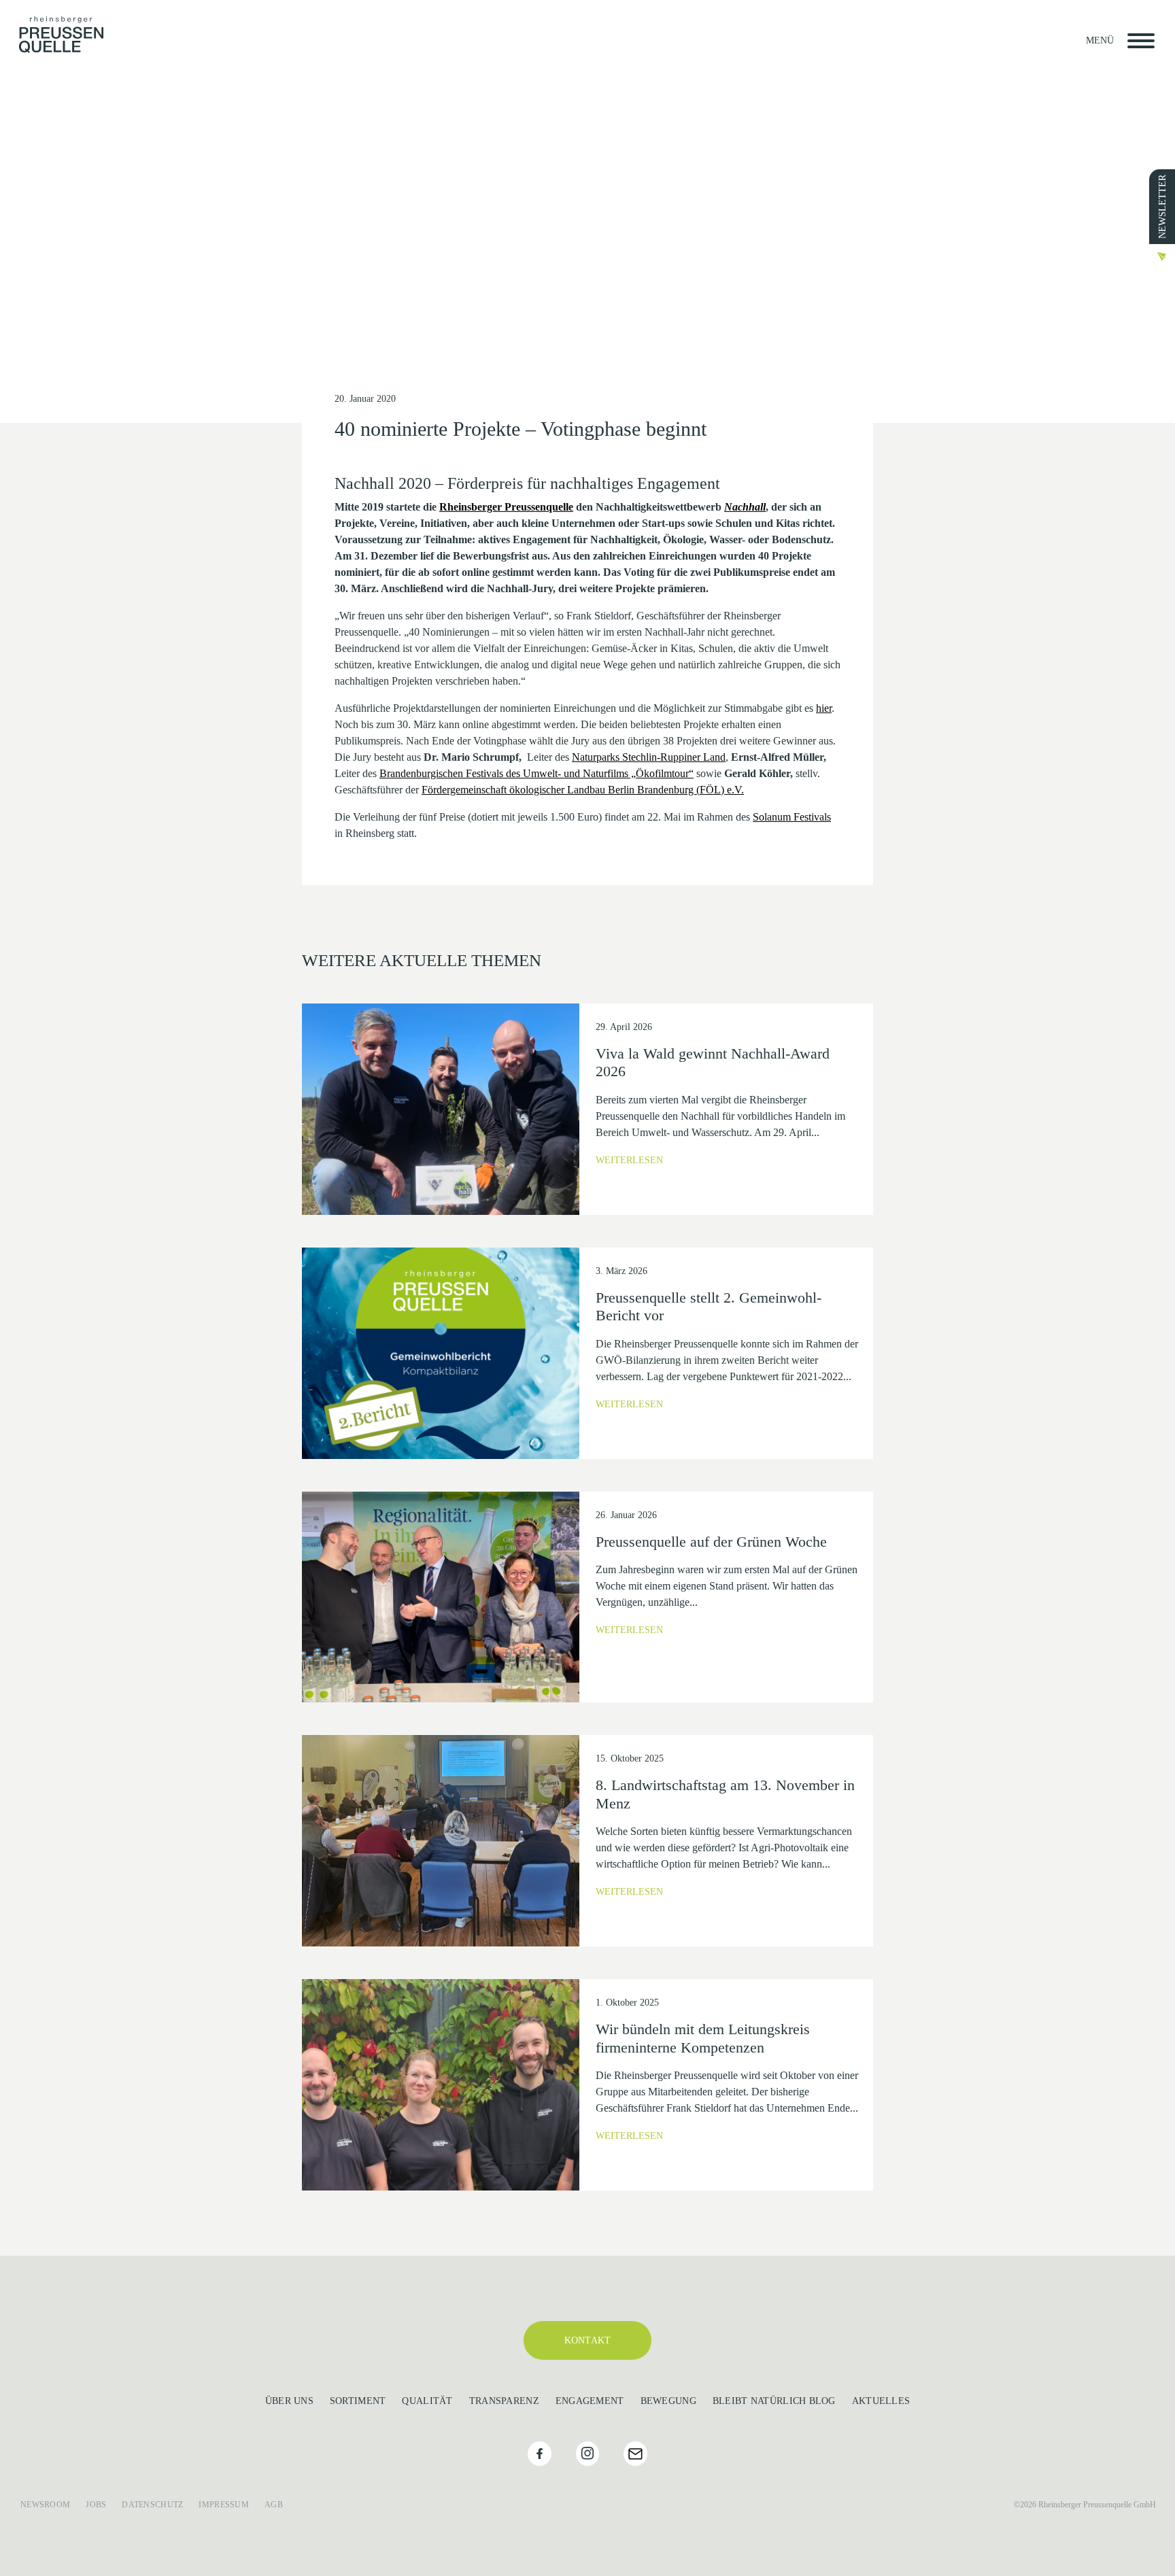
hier (824, 708)
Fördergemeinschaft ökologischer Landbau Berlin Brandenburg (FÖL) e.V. (583, 790)
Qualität (427, 2401)
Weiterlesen (629, 1160)
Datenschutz (152, 2505)
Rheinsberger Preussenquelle (506, 507)
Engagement (590, 2401)
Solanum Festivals (792, 817)
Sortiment (358, 2401)
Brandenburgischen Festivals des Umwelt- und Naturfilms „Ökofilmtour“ (537, 773)
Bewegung (668, 2401)
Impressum (224, 2505)
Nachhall (745, 507)
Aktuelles (881, 2401)
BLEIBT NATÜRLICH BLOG (774, 2401)
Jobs (96, 2505)
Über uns (289, 2401)
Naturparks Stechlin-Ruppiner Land (649, 757)
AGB (274, 2505)
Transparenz (504, 2401)
